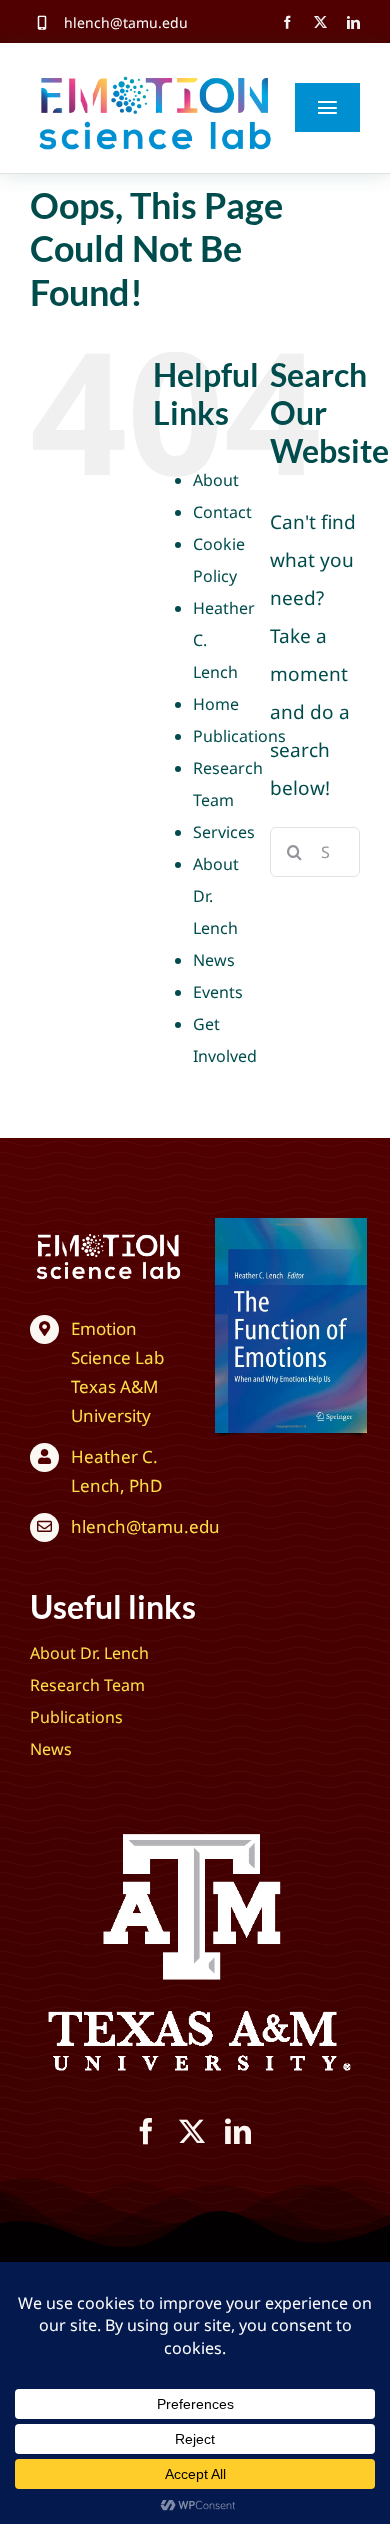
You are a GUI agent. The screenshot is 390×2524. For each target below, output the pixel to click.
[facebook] (287, 22)
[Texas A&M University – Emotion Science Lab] (108, 1237)
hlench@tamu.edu (126, 22)
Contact (222, 512)
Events (218, 992)
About (216, 480)
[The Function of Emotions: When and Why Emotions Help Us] (291, 1227)
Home (216, 704)
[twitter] (320, 22)
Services (224, 832)
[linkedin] (353, 22)
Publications (239, 736)
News (214, 960)
